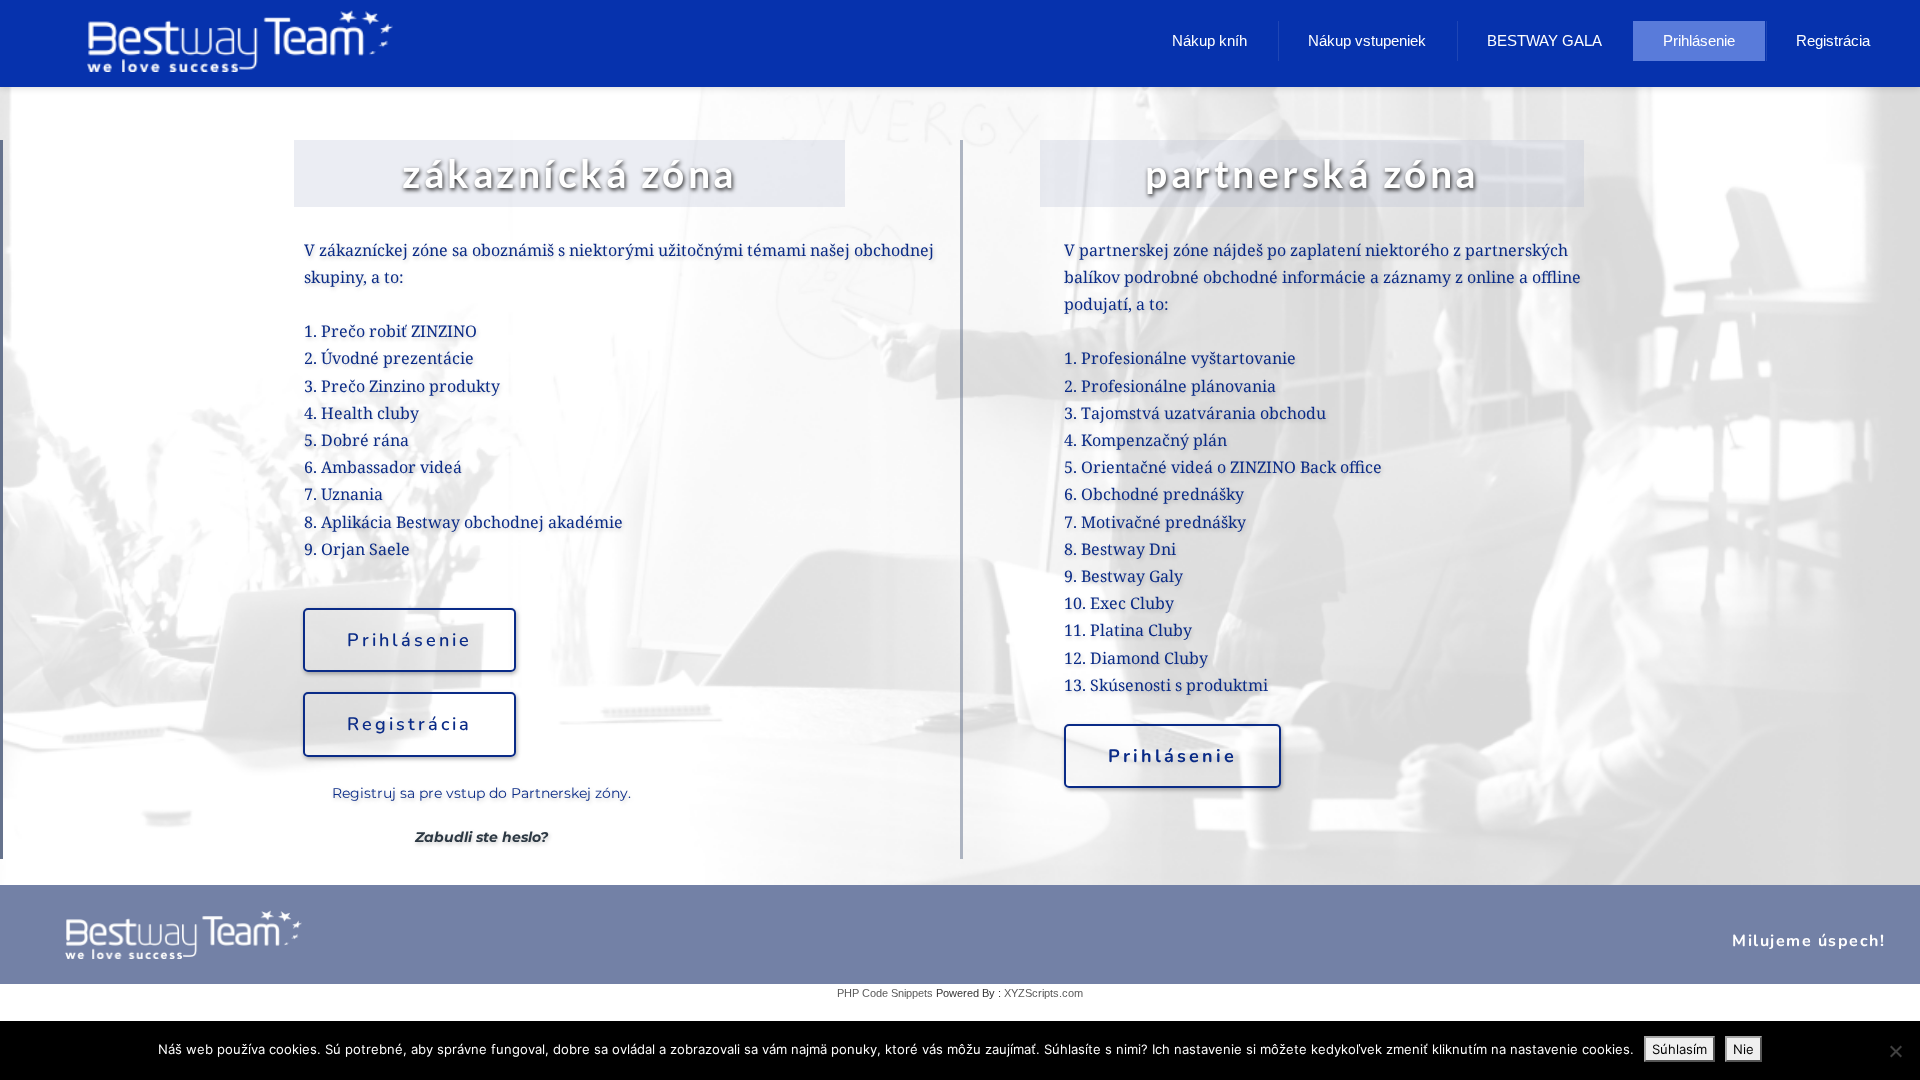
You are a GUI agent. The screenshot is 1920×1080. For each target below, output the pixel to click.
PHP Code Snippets (885, 993)
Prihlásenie (1699, 40)
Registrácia (1833, 40)
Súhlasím (1679, 1049)
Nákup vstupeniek (1367, 40)
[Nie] (1895, 1051)
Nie (1743, 1049)
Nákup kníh (1209, 40)
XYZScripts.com (1043, 993)
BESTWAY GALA (1544, 40)
